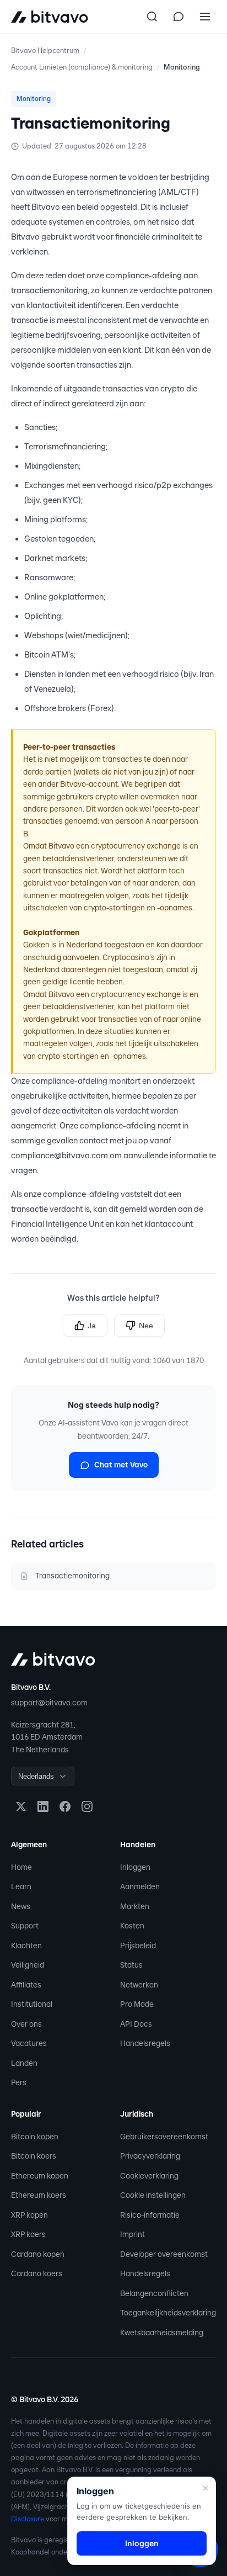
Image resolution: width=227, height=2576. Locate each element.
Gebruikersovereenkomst (164, 2137)
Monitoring (182, 67)
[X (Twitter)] (21, 1806)
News (21, 1906)
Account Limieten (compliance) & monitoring (82, 67)
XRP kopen (29, 2215)
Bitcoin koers (34, 2156)
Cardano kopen (38, 2254)
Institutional (32, 2004)
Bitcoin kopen (35, 2137)
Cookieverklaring (149, 2176)
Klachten (26, 1946)
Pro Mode (137, 2004)
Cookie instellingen (153, 2195)
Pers (19, 2082)
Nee (146, 1326)
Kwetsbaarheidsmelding (162, 2333)
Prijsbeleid (138, 1946)
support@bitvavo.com (49, 1703)
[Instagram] (87, 1806)
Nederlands (36, 1776)
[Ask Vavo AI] (179, 17)
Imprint (133, 2234)
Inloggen (135, 1867)
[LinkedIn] (43, 1806)
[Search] (152, 17)
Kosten (132, 1926)
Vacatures (29, 2043)
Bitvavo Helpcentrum (45, 51)
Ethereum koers (39, 2195)
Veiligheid (28, 1965)
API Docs (136, 2024)
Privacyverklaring (150, 2156)
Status (131, 1965)
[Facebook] (65, 1806)
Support (25, 1926)
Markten (135, 1906)
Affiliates (26, 1985)
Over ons (26, 2024)
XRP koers (28, 2234)
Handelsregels (145, 2043)
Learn (21, 1886)
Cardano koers (37, 2273)
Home (21, 1867)
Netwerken (139, 1985)
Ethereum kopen (40, 2176)
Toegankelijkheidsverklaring (168, 2313)
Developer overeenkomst (164, 2254)
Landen (24, 2063)
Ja (92, 1326)
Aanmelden (140, 1886)
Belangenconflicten (154, 2293)
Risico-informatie (150, 2215)
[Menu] (205, 17)
